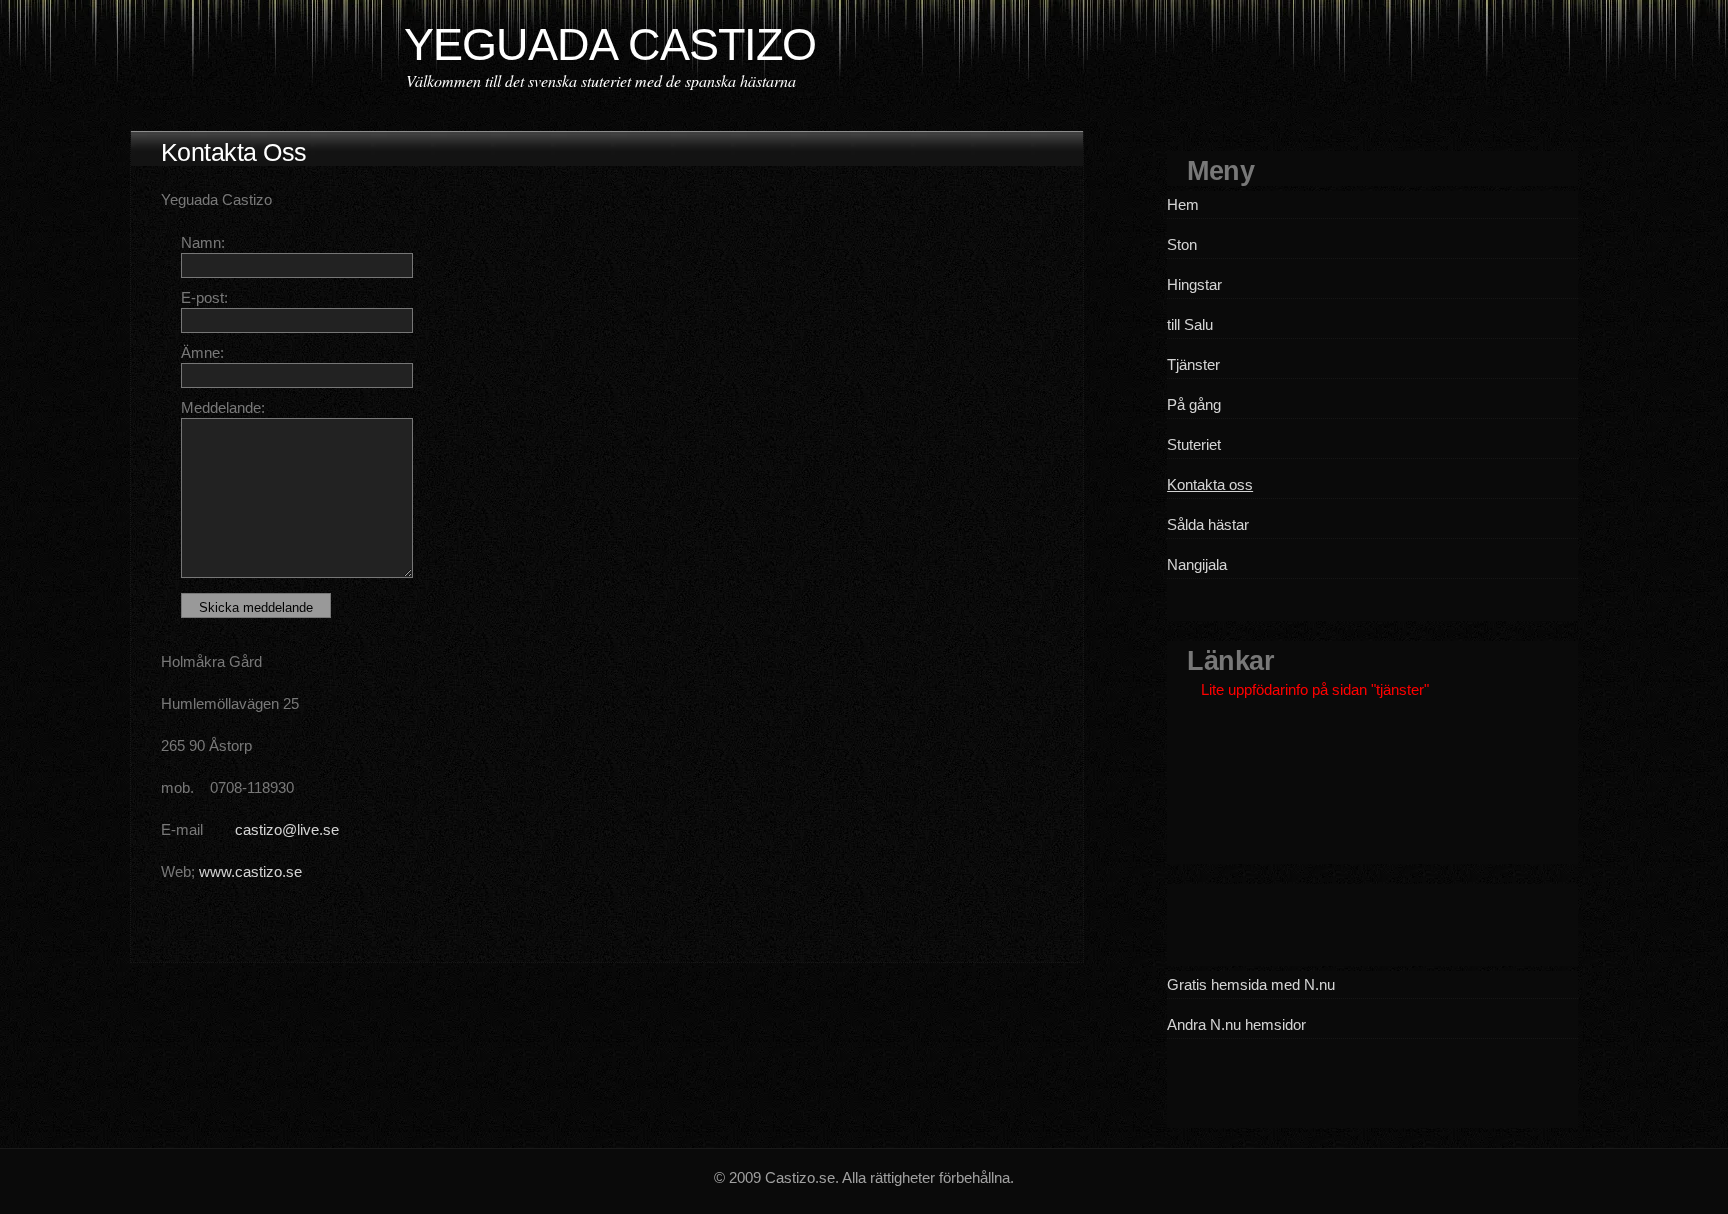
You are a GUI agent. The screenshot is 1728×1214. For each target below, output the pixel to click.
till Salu (1190, 324)
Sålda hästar (1208, 524)
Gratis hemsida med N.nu (1251, 984)
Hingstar (1194, 284)
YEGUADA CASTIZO (610, 44)
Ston (1182, 244)
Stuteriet (1194, 444)
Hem (1183, 204)
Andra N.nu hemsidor (1236, 1024)
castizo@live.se (287, 829)
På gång (1194, 404)
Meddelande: (223, 407)
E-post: (204, 297)
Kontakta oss (1210, 484)
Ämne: (202, 352)
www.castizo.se (250, 871)
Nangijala (1197, 564)
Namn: (203, 242)
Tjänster (1193, 364)
